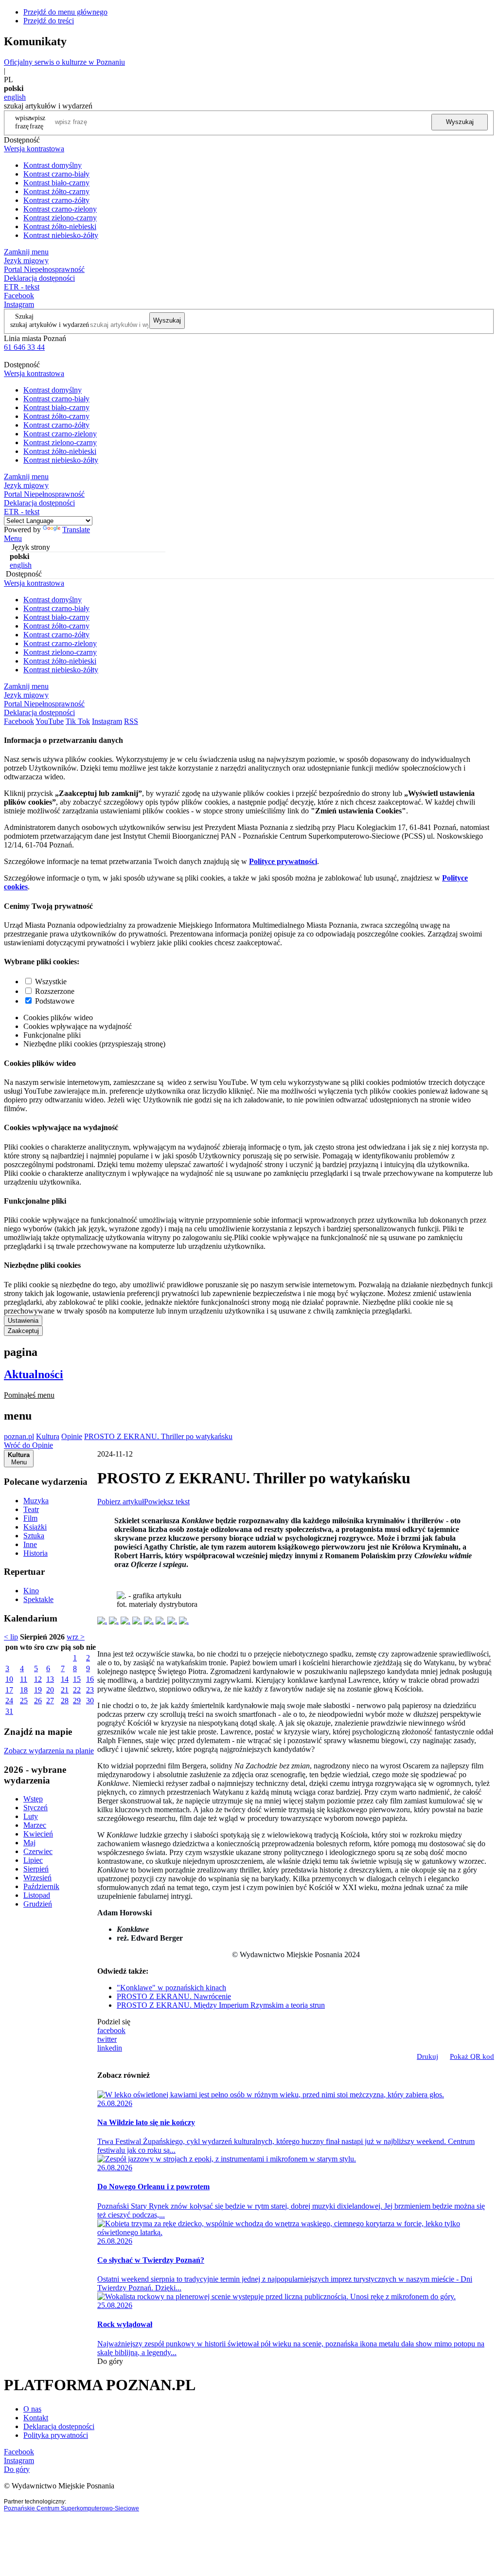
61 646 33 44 (24, 347)
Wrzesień (37, 1878)
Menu (13, 538)
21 (65, 1690)
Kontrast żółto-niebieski (60, 226)
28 (65, 1701)
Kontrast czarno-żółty (56, 200)
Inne (30, 1544)
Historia (36, 1553)
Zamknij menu (26, 252)
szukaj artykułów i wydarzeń (50, 324)
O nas (32, 2409)
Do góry (110, 2361)
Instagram (19, 304)
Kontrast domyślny (53, 165)
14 (65, 1679)
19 (38, 1690)
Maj (29, 1843)
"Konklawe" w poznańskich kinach (171, 1988)
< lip (11, 1637)
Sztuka (34, 1536)
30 (90, 1701)
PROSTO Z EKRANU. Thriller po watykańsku (158, 1436)
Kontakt (36, 2418)
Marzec (35, 1825)
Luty (31, 1816)
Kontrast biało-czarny (56, 183)
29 (77, 1701)
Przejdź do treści (49, 21)
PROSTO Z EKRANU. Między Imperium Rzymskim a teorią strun (221, 2005)
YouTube (50, 721)
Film (30, 1518)
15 (77, 1679)
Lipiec (33, 1860)
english (15, 97)
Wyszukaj (460, 122)
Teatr (31, 1509)
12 (38, 1679)
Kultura (48, 1436)
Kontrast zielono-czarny (60, 218)
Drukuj (427, 2056)
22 (77, 1690)
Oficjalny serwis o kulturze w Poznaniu (64, 62)
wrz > (76, 1637)
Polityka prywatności (56, 2435)
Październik (41, 1886)
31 (9, 1711)
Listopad (37, 1895)
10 (9, 1679)
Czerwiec (38, 1851)
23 (90, 1690)
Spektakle (38, 1599)
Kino (31, 1591)
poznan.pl (19, 1436)
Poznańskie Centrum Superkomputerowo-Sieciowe (71, 2508)
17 (9, 1690)
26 (38, 1701)
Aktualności (34, 1374)
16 (90, 1679)
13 (50, 1679)
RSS (131, 721)
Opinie (72, 1436)
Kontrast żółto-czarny (56, 191)
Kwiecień (38, 1834)
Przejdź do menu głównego (65, 12)
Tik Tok (78, 721)
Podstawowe (55, 1001)
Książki (35, 1527)
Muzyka (36, 1501)
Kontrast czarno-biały (56, 174)
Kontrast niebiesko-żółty (61, 235)
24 (9, 1701)
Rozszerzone (55, 991)
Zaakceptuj (23, 1331)
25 (24, 1701)
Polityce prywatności (283, 861)
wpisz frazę (37, 122)
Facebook (19, 296)
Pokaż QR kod (472, 2056)
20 (50, 1690)
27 (50, 1701)
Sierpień (36, 1869)
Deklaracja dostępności (59, 2426)
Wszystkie (51, 982)
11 (24, 1679)
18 (24, 1690)
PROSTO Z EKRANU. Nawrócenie (174, 1996)
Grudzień (38, 1904)
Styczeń (36, 1808)
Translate (76, 530)
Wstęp (33, 1799)
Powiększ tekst (167, 1502)
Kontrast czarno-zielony (60, 209)
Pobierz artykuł (121, 1502)
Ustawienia (23, 1321)
